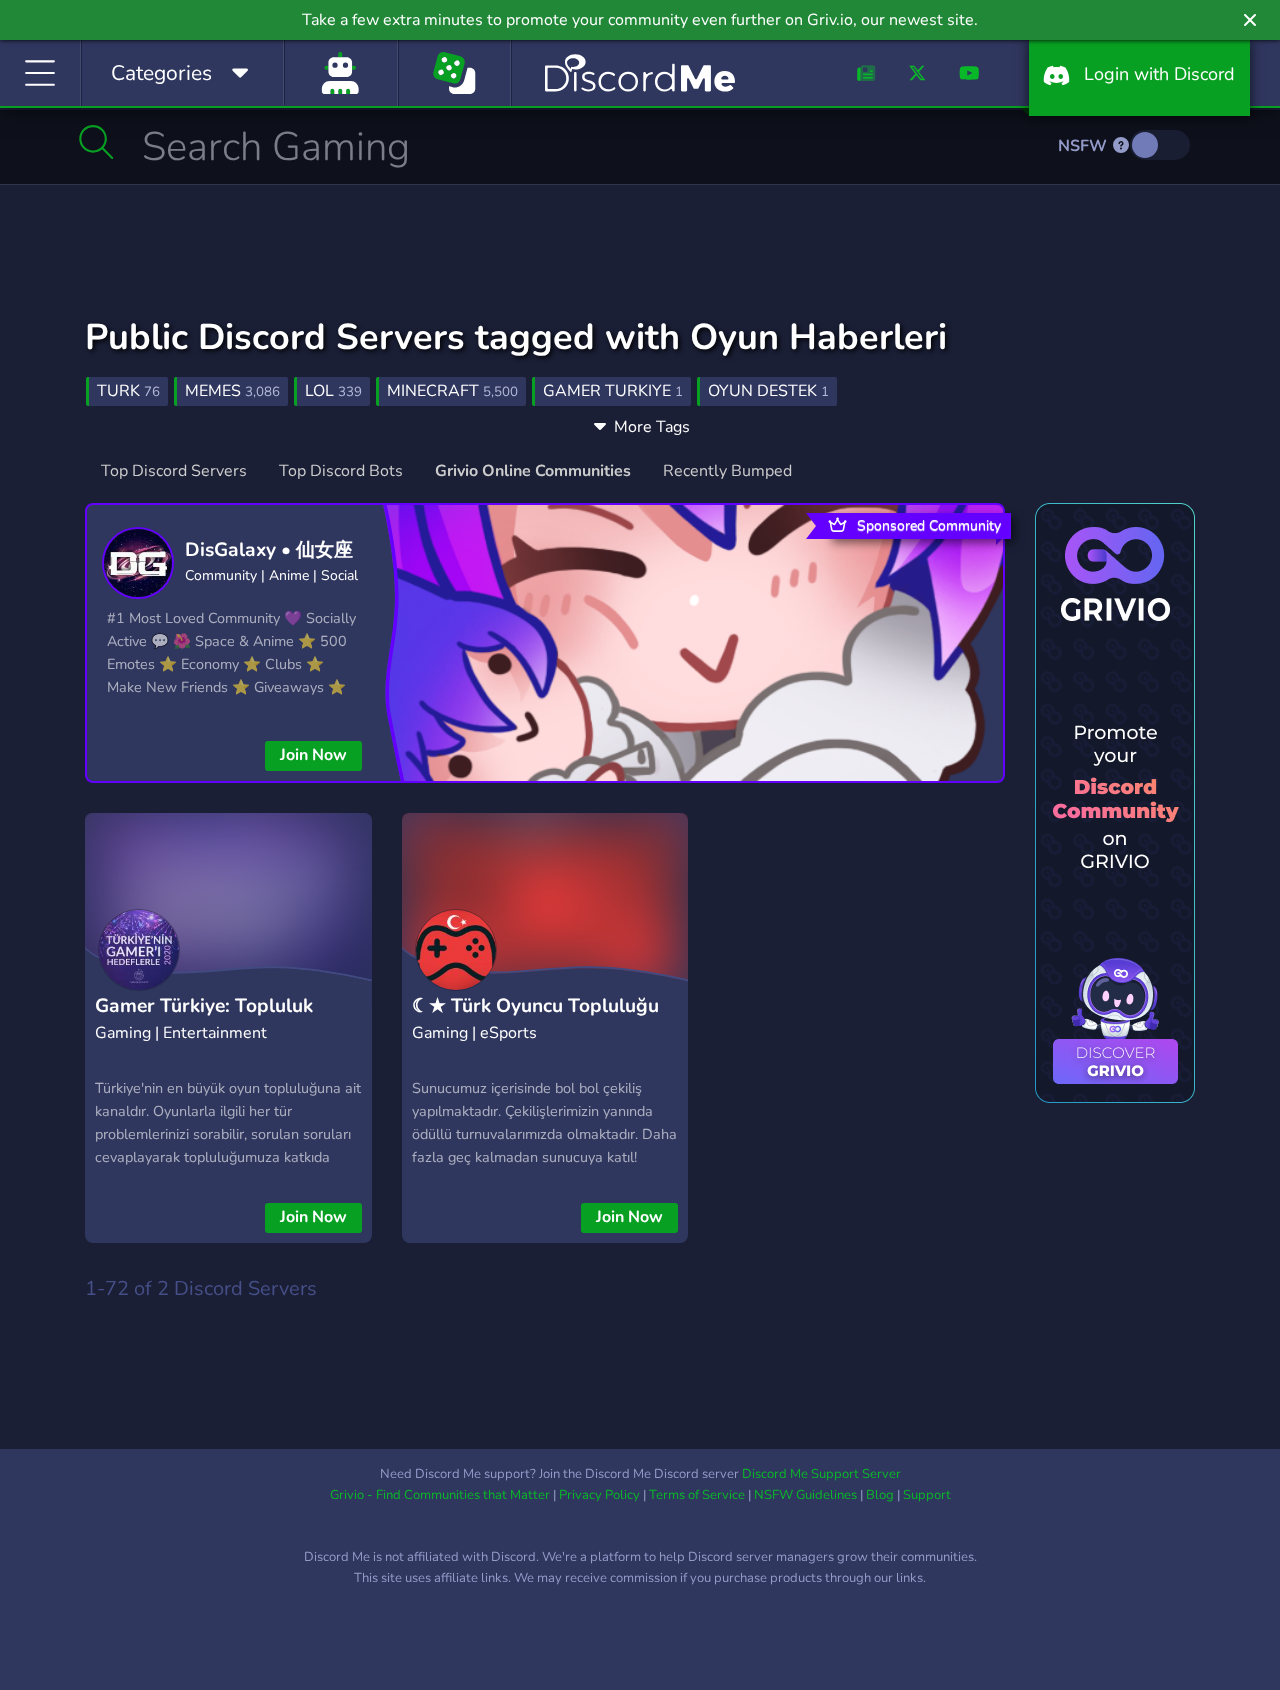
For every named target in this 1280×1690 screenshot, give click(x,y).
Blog (880, 1495)
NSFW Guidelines (805, 1495)
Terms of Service (697, 1495)
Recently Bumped (727, 471)
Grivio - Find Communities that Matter (440, 1495)
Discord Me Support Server (821, 1474)
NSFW (1084, 146)
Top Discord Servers (174, 471)
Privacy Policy (599, 1495)
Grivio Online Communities (533, 471)
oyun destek (768, 391)
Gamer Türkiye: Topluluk (204, 1006)
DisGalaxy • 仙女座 (269, 550)
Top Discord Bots (341, 471)
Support (927, 1495)
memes (232, 391)
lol (333, 391)
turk (128, 391)
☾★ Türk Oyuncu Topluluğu (535, 1006)
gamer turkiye (613, 391)
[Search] (96, 142)
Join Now (313, 755)
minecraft (452, 391)
